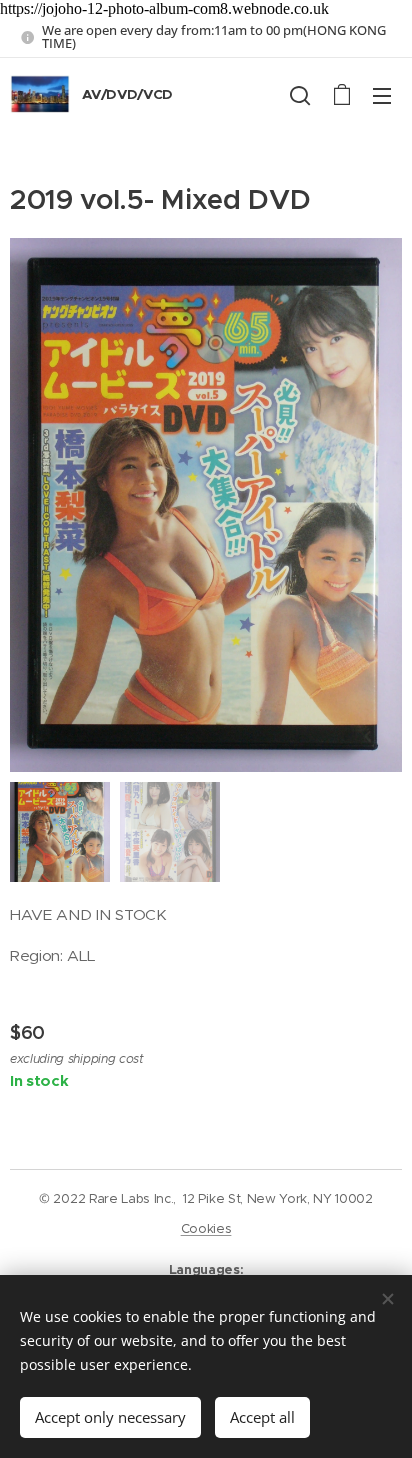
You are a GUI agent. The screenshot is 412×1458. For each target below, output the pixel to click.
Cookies (206, 1228)
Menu (382, 95)
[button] (300, 95)
